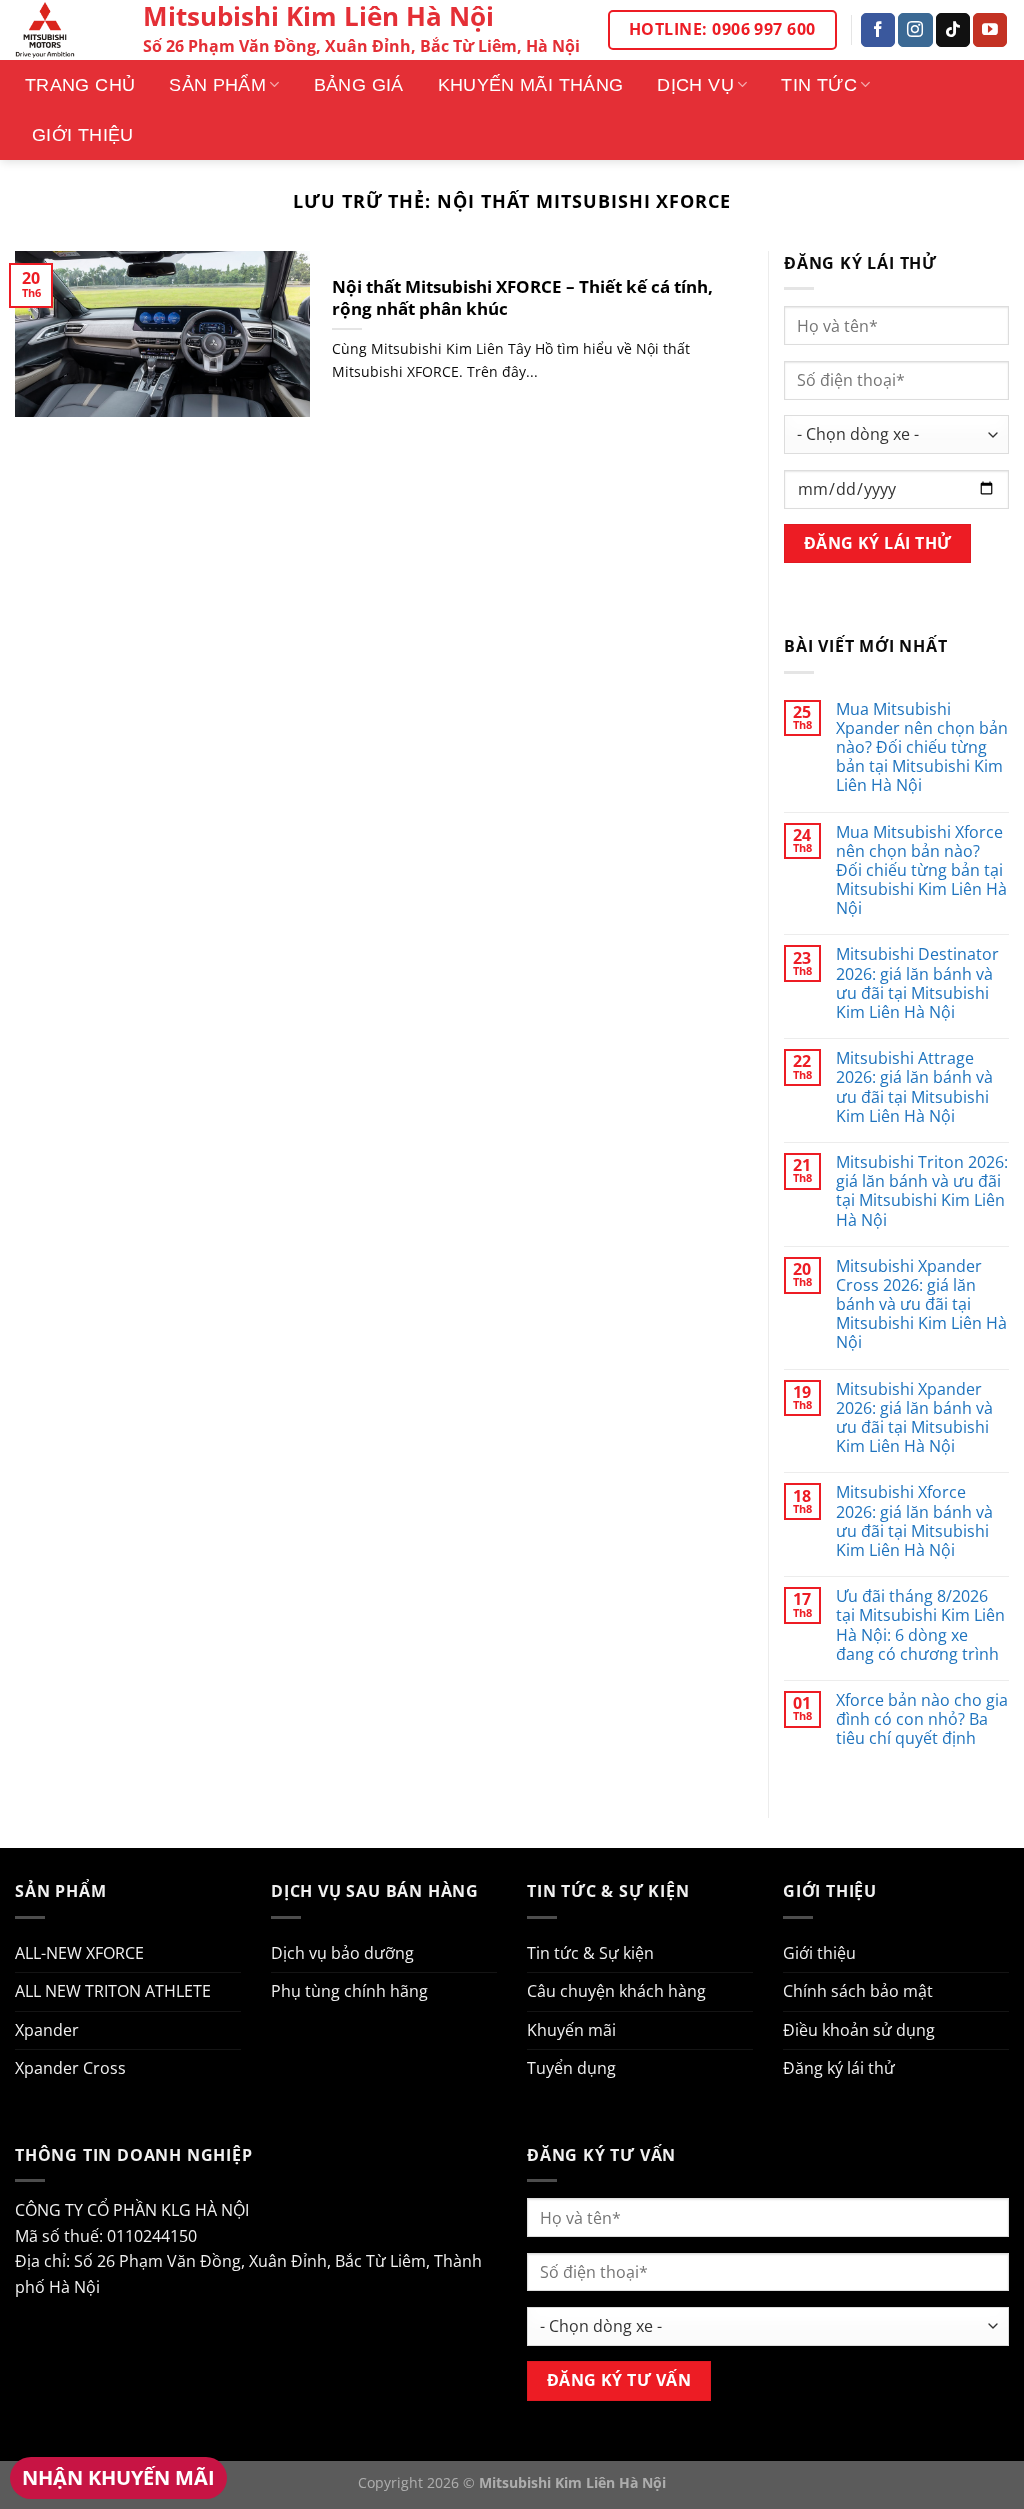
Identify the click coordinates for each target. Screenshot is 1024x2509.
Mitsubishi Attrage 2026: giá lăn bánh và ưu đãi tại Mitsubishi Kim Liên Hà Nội (914, 1087)
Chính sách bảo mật (858, 1991)
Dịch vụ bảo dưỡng (342, 1953)
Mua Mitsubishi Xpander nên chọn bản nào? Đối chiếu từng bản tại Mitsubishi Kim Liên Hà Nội (922, 748)
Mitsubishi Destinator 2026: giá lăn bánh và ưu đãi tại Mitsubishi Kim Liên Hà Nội (917, 983)
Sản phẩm (217, 85)
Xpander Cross (70, 2068)
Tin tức (819, 85)
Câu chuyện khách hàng (616, 1991)
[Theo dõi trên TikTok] (953, 30)
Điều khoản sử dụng (859, 2030)
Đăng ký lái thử (839, 2068)
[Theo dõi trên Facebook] (878, 30)
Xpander (47, 2030)
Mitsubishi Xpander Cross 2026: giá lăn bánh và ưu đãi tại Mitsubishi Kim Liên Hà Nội (921, 1305)
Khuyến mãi (571, 2030)
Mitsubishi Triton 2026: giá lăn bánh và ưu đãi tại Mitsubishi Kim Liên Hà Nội (922, 1191)
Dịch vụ (695, 85)
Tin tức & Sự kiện (590, 1953)
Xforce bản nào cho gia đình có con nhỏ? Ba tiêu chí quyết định (922, 1720)
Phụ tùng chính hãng (349, 1991)
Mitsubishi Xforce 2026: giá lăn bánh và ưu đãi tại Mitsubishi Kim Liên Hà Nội (914, 1521)
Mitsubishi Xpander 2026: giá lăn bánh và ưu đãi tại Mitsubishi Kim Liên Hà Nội (914, 1418)
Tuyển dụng (571, 2068)
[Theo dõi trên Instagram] (915, 30)
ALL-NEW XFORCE (79, 1953)
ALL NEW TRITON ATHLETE (113, 1991)
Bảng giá (359, 85)
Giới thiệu (83, 135)
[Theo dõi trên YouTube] (990, 30)
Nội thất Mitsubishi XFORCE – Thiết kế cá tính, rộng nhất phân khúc (522, 297)
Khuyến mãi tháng (531, 85)
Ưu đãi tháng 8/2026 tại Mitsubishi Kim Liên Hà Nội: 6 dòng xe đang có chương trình (920, 1625)
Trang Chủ (80, 85)
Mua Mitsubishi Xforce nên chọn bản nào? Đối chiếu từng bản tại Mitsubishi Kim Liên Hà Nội (921, 871)
